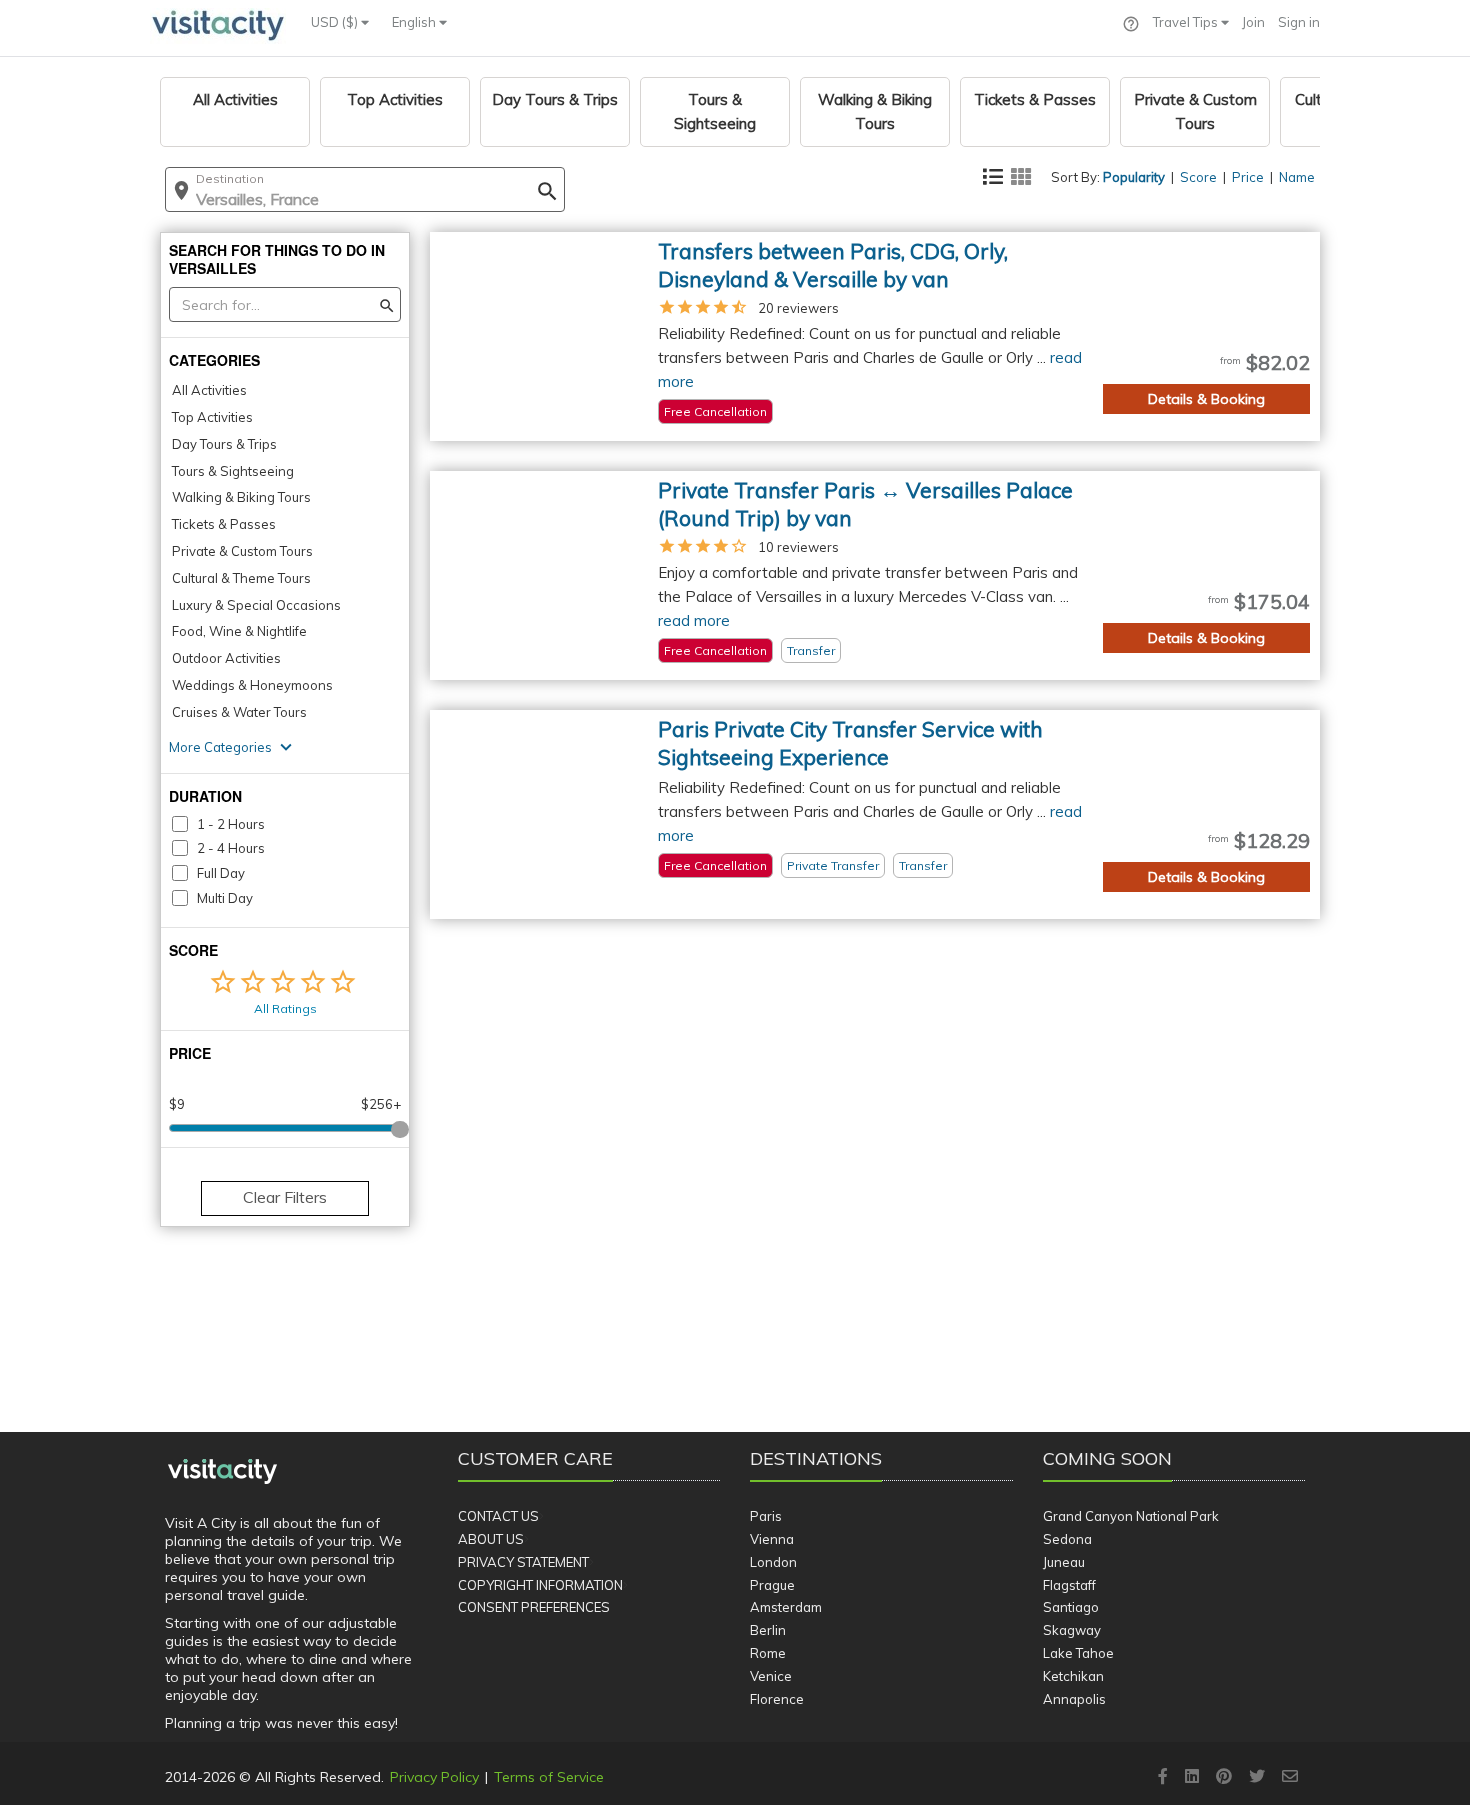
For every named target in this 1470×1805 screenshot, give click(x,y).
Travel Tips (1187, 22)
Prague (772, 1585)
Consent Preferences (534, 1607)
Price (1248, 177)
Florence (777, 1699)
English (415, 22)
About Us (491, 1539)
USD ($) (336, 22)
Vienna (772, 1539)
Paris (766, 1516)
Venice (771, 1676)
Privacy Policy (434, 1777)
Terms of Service (549, 1777)
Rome (768, 1653)
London (773, 1562)
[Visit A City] (222, 1472)
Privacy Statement (523, 1562)
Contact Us (498, 1516)
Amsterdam (786, 1607)
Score (1198, 177)
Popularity (1134, 177)
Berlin (768, 1630)
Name (1297, 177)
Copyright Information (540, 1585)
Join (1253, 22)
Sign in (1299, 22)
